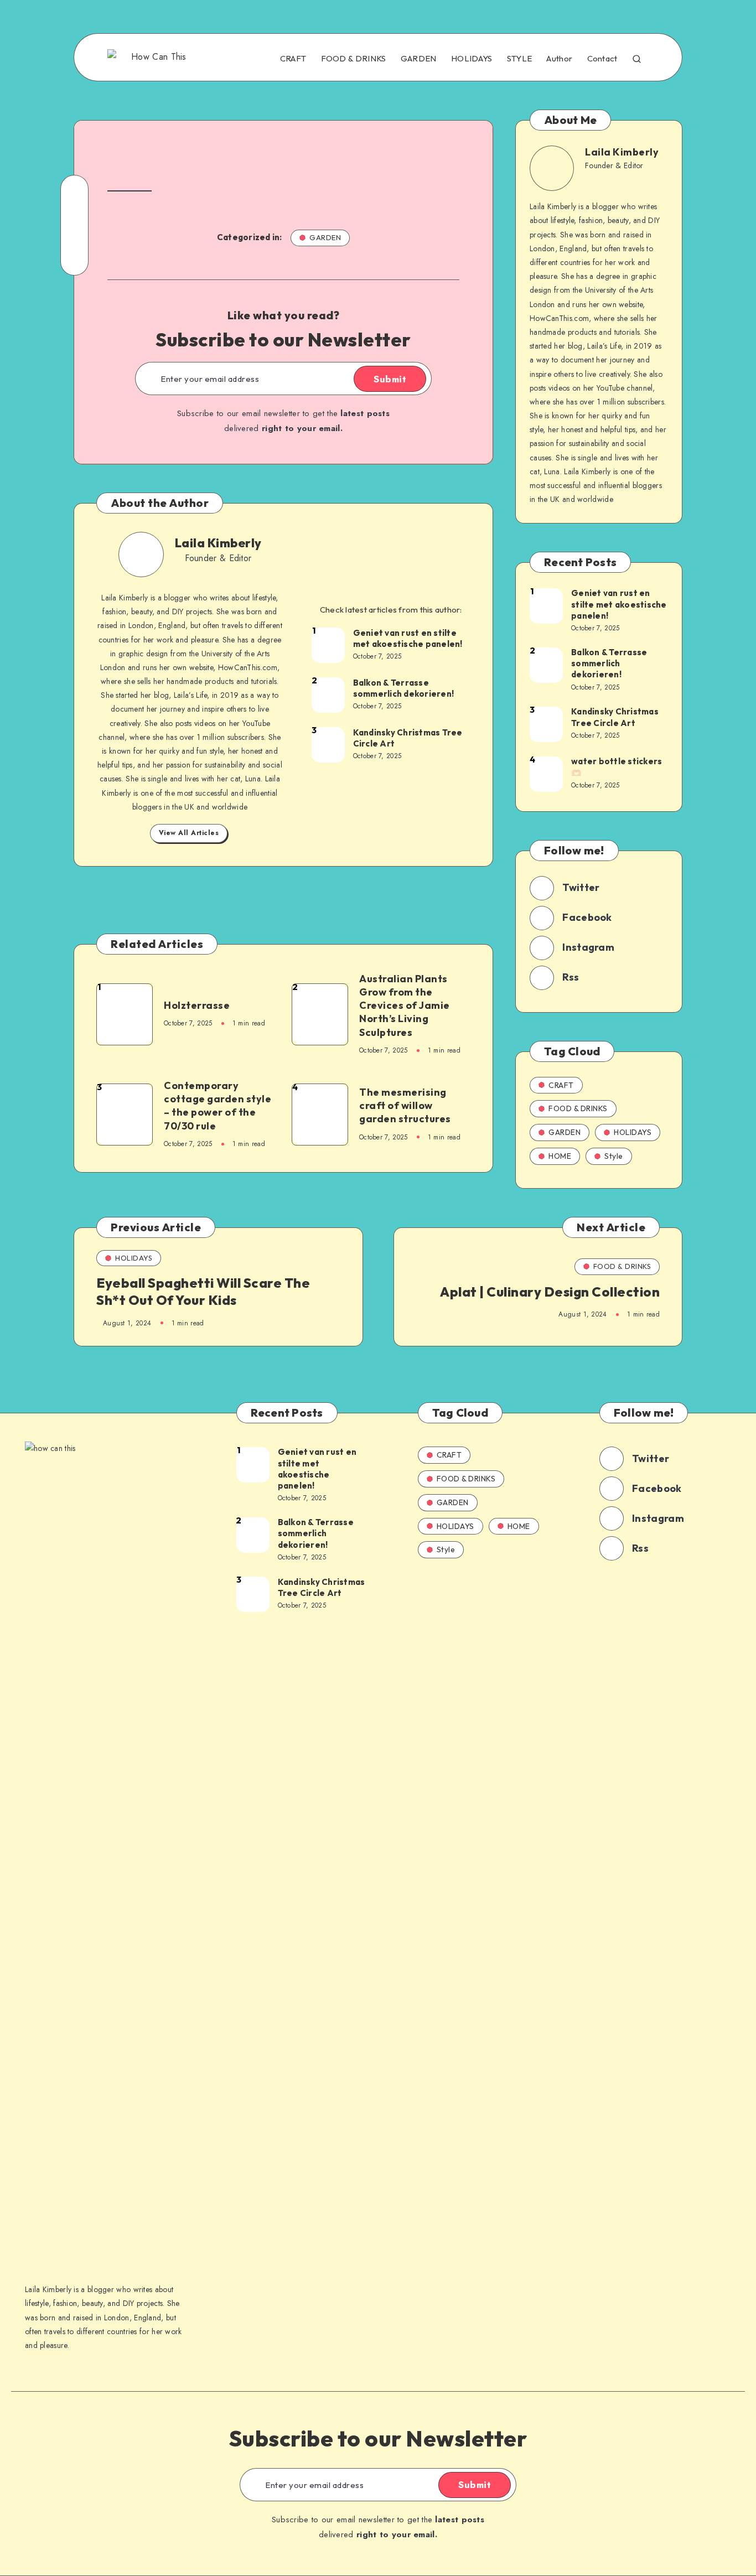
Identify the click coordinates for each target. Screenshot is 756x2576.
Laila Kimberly (218, 543)
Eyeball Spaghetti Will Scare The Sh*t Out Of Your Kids (203, 1291)
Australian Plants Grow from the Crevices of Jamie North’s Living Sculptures (405, 1005)
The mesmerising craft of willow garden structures (405, 1106)
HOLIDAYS (472, 59)
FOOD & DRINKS (354, 59)
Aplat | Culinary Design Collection (550, 1292)
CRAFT (293, 59)
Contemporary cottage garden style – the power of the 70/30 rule (218, 1106)
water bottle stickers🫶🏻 (617, 767)
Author (559, 59)
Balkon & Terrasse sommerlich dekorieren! (404, 688)
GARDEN (419, 59)
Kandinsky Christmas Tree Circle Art (408, 738)
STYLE (520, 59)
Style (614, 1156)
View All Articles (189, 833)
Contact (602, 59)
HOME (560, 1156)
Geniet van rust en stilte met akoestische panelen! (408, 638)
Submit (390, 379)
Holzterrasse (197, 1005)
